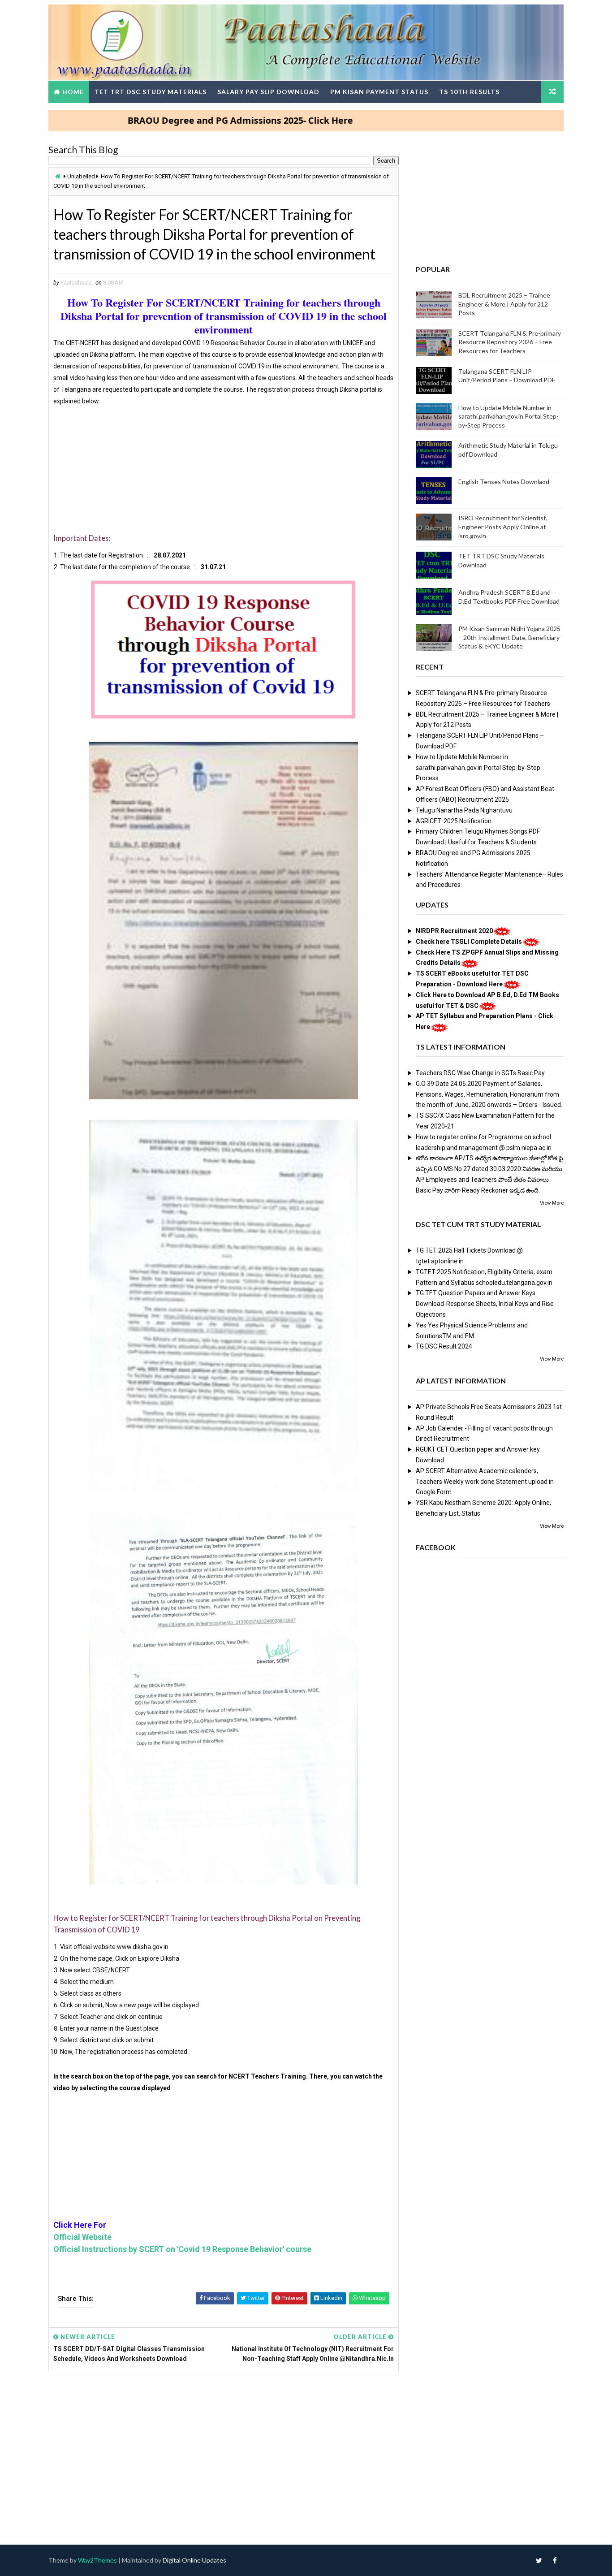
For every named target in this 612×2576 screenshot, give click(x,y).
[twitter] (539, 2560)
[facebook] (555, 2560)
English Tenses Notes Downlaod (504, 482)
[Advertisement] (224, 470)
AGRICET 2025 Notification (454, 821)
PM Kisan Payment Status (379, 92)
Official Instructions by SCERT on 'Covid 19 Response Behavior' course (182, 2249)
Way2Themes (97, 2560)
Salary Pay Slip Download (268, 92)
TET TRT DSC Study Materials (151, 92)
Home (73, 92)
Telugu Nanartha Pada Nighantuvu (464, 810)
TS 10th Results (469, 92)
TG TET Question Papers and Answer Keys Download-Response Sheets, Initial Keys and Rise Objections (485, 1304)
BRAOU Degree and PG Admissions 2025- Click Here (183, 120)
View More (552, 1203)
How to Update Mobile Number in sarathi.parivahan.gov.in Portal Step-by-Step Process (509, 416)
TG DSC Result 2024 (444, 1346)
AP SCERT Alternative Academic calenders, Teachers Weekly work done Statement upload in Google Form (485, 1482)
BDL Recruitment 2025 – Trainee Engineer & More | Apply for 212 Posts (504, 304)
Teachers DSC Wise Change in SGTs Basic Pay (480, 1073)
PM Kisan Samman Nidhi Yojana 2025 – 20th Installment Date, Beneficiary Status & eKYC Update (509, 637)
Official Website (82, 2237)
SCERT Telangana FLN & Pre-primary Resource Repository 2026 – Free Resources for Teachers (510, 342)
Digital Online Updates (194, 2560)
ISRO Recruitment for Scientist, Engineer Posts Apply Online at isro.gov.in (503, 527)
